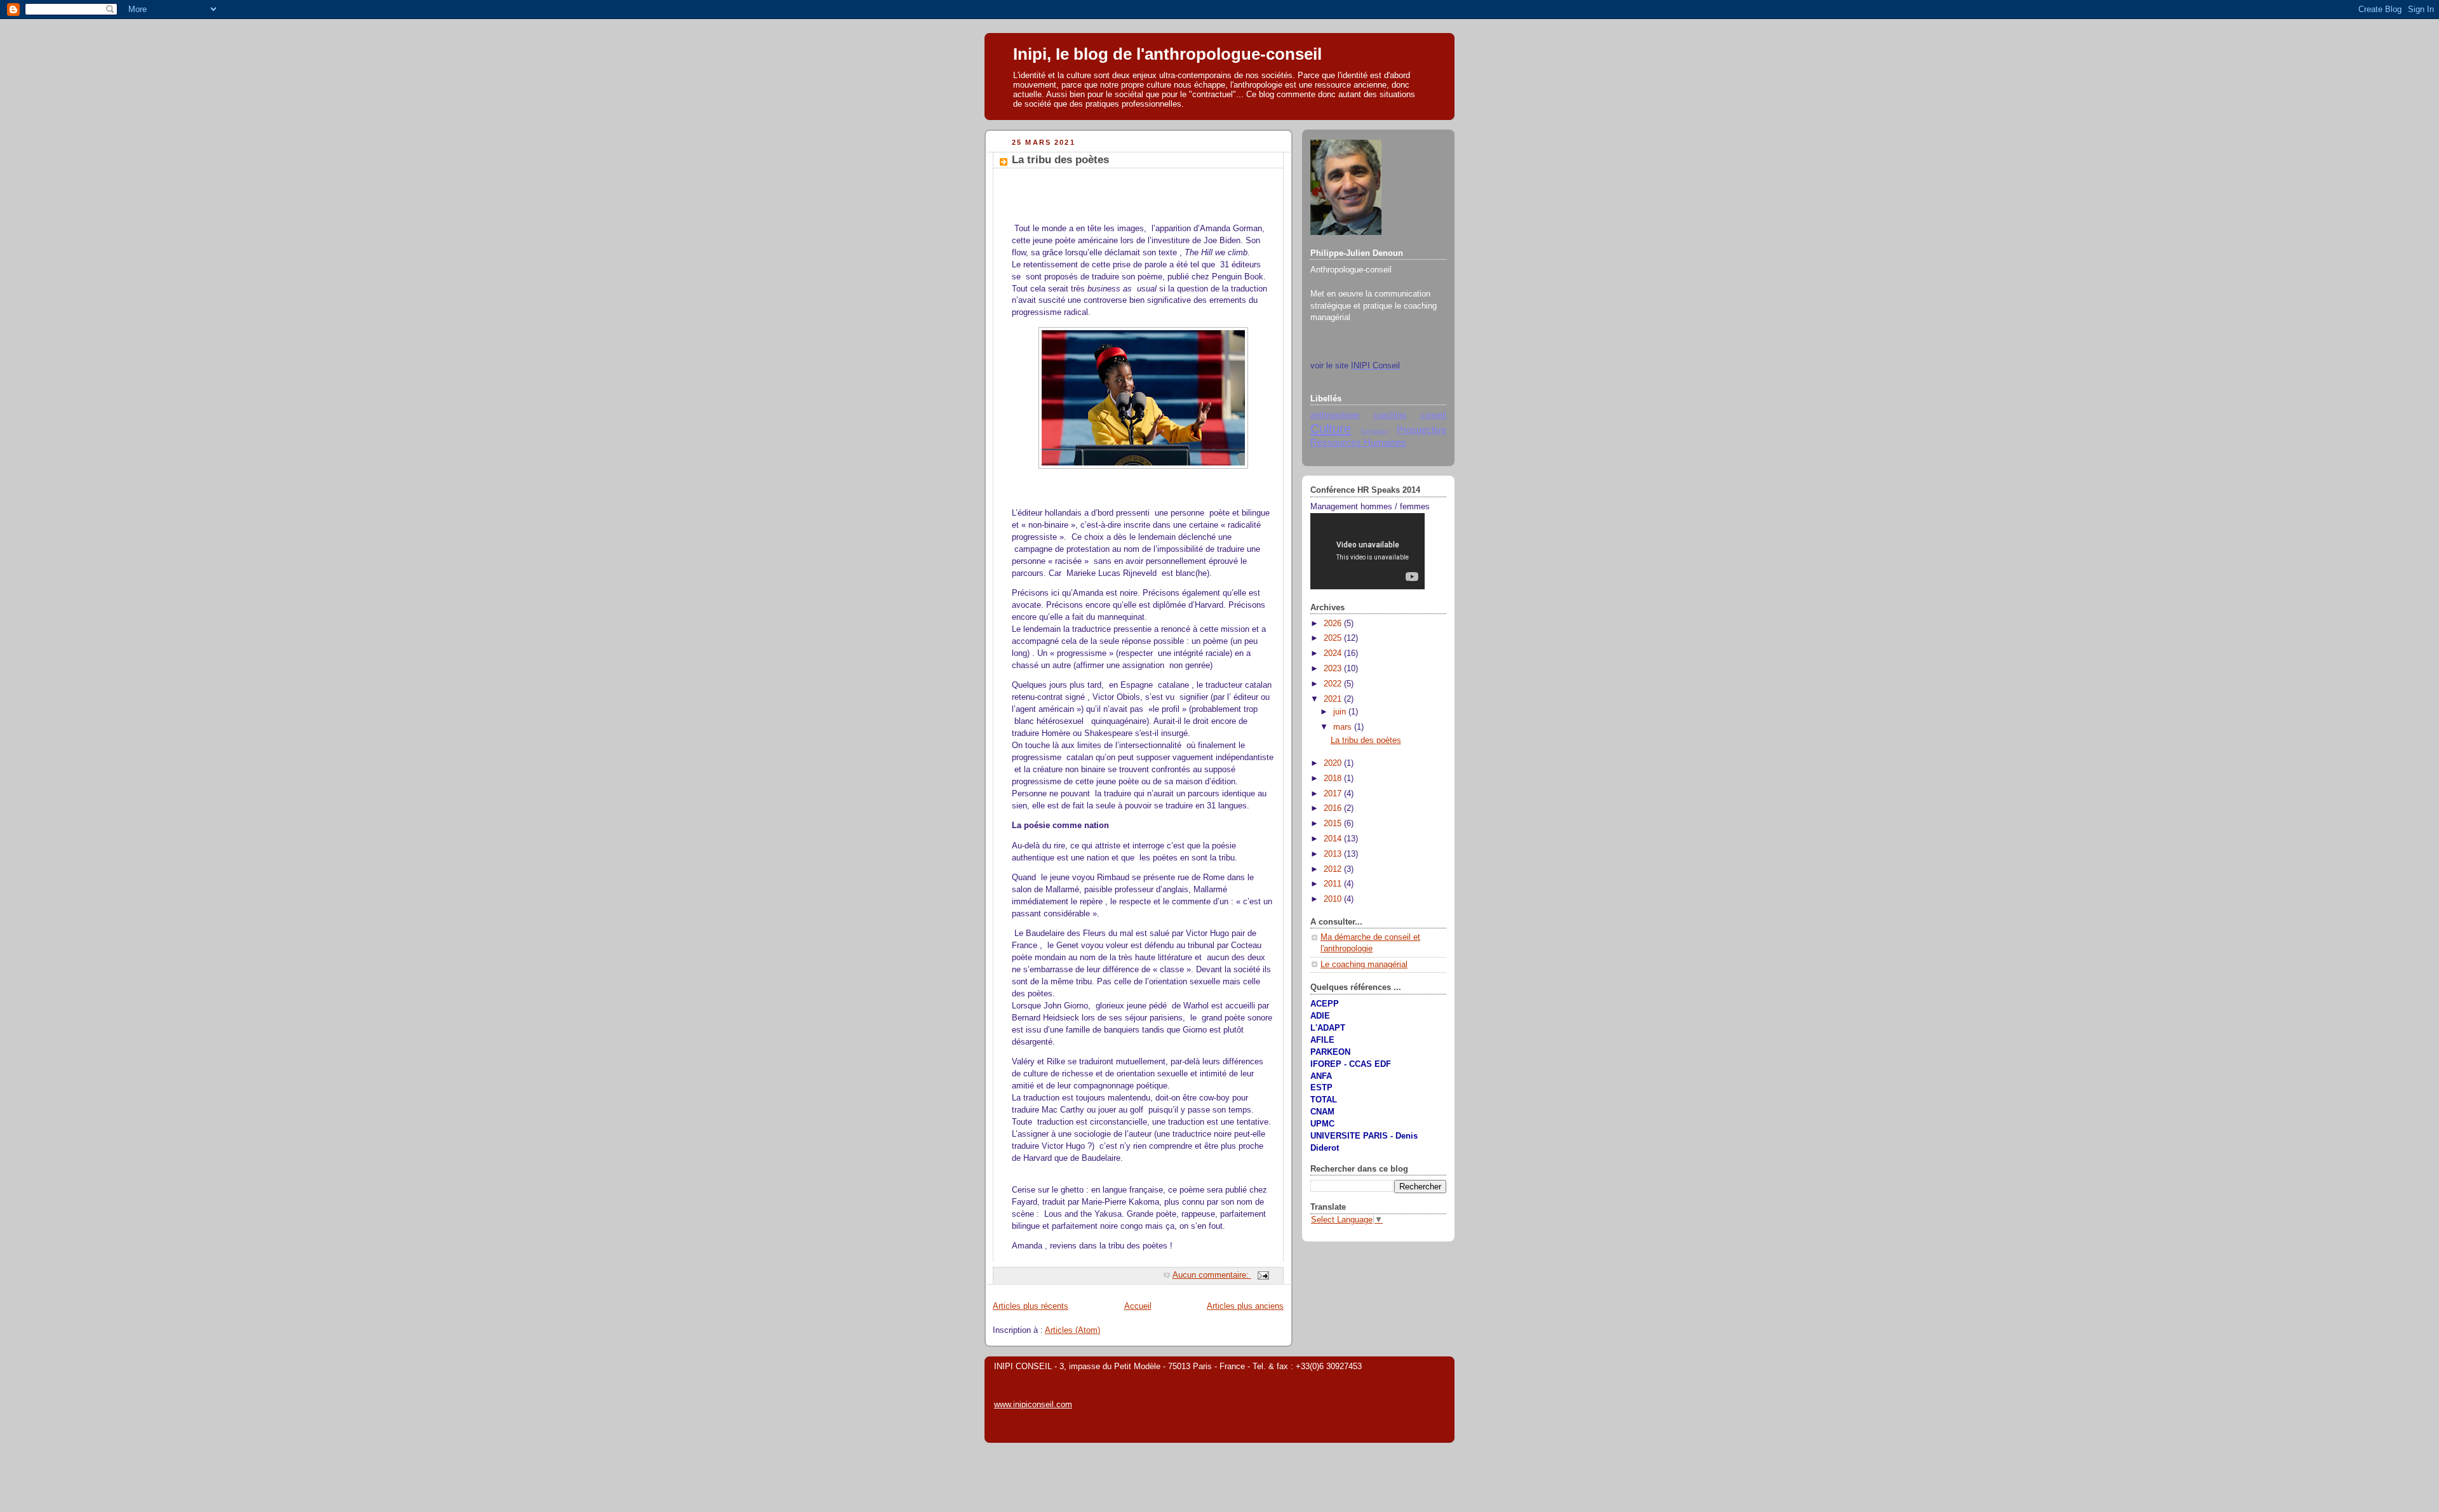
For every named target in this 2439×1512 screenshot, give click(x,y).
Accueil (1138, 1306)
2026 (1334, 624)
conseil (1433, 415)
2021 (1334, 699)
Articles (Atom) (1072, 1330)
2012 (1334, 869)
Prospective (1421, 430)
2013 (1334, 854)
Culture (1331, 429)
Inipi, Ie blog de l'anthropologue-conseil (1167, 54)
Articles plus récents (1031, 1306)
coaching (1390, 415)
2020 (1334, 763)
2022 (1334, 684)
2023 (1334, 669)
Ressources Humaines (1358, 442)
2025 (1334, 638)
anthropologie (1335, 415)
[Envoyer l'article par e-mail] (1263, 1275)
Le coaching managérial (1364, 965)
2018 (1334, 779)
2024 (1334, 653)
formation (1375, 431)
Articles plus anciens (1245, 1306)
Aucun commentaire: (1212, 1275)
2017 (1334, 794)
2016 (1334, 808)
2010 (1334, 899)
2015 (1334, 824)
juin (1341, 712)
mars (1344, 727)
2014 (1334, 839)
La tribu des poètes (1060, 160)
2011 (1334, 884)
